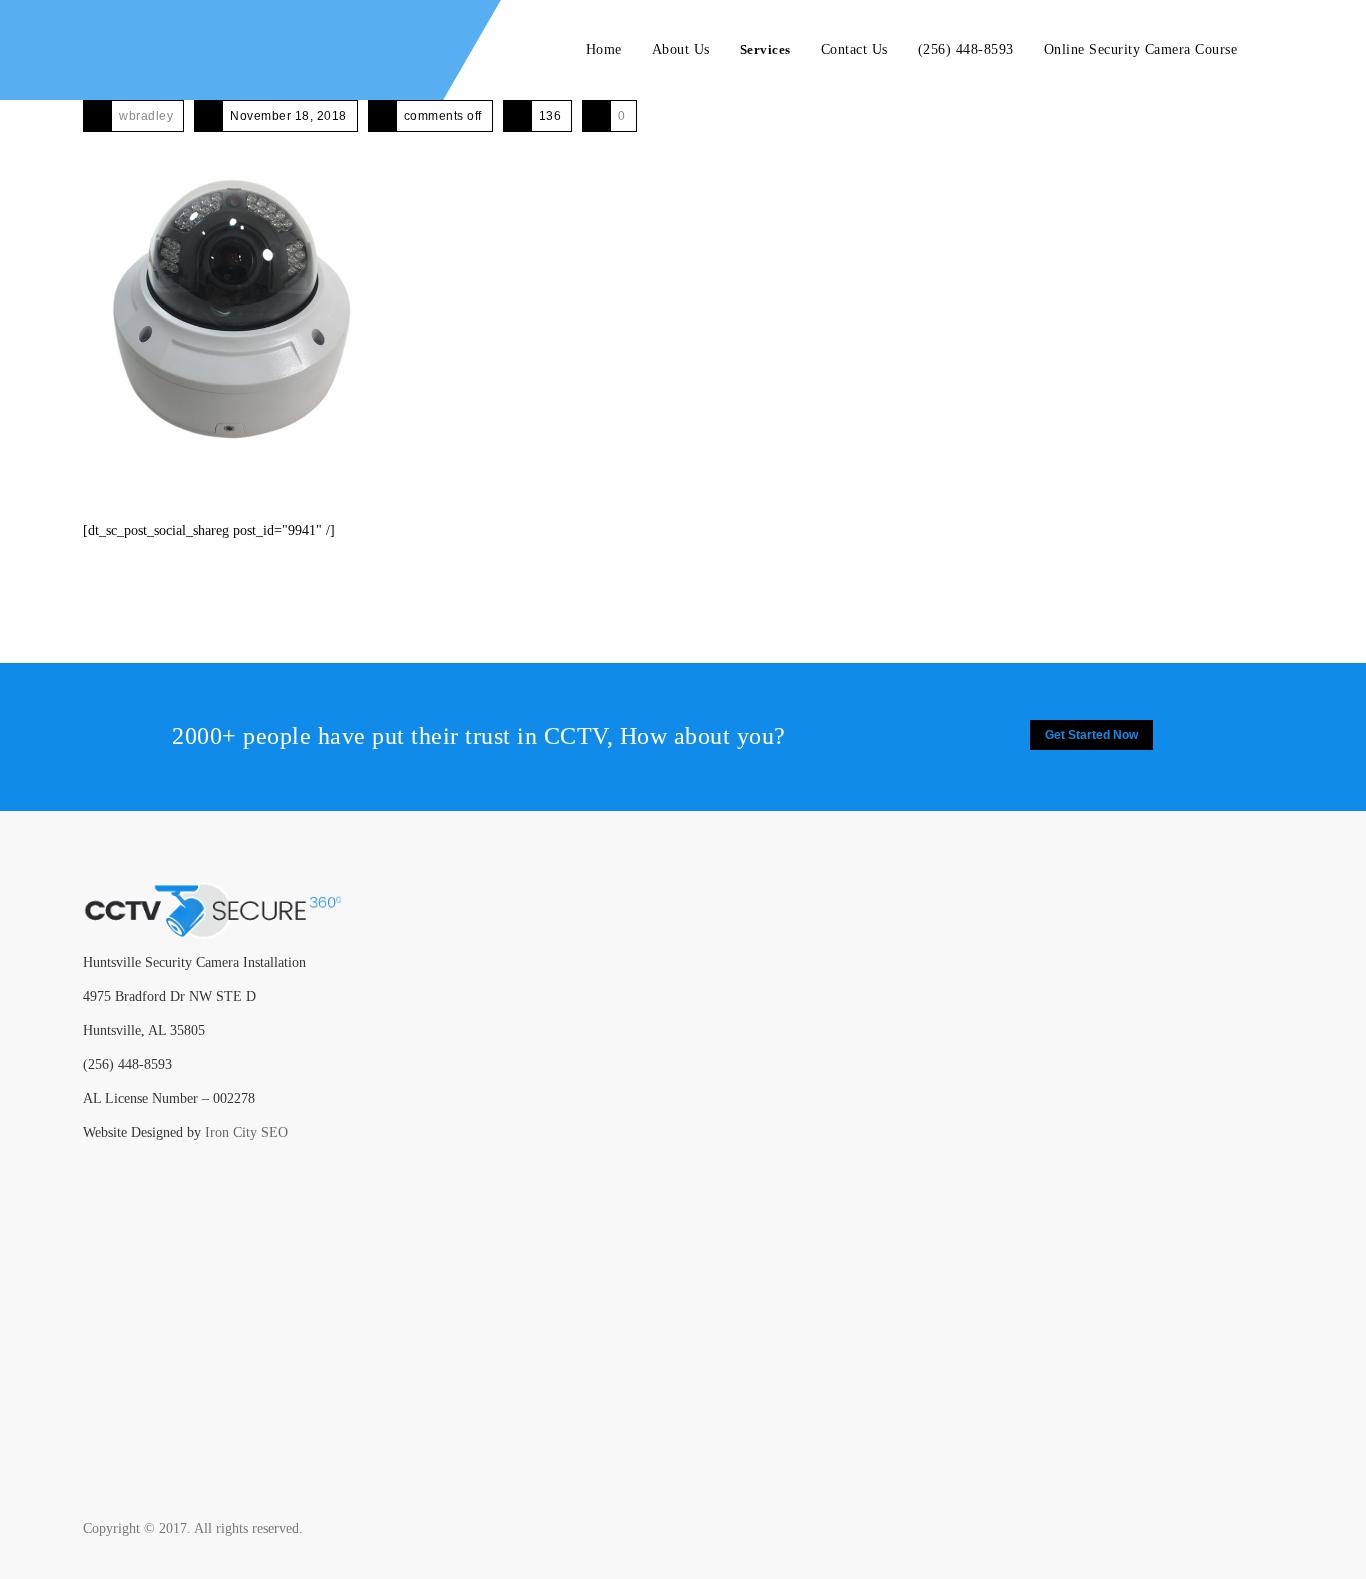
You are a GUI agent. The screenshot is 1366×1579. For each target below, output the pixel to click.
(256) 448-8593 (966, 49)
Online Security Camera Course (1141, 49)
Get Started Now (1091, 735)
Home (604, 49)
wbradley (146, 116)
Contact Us (854, 49)
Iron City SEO (246, 1132)
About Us (681, 49)
